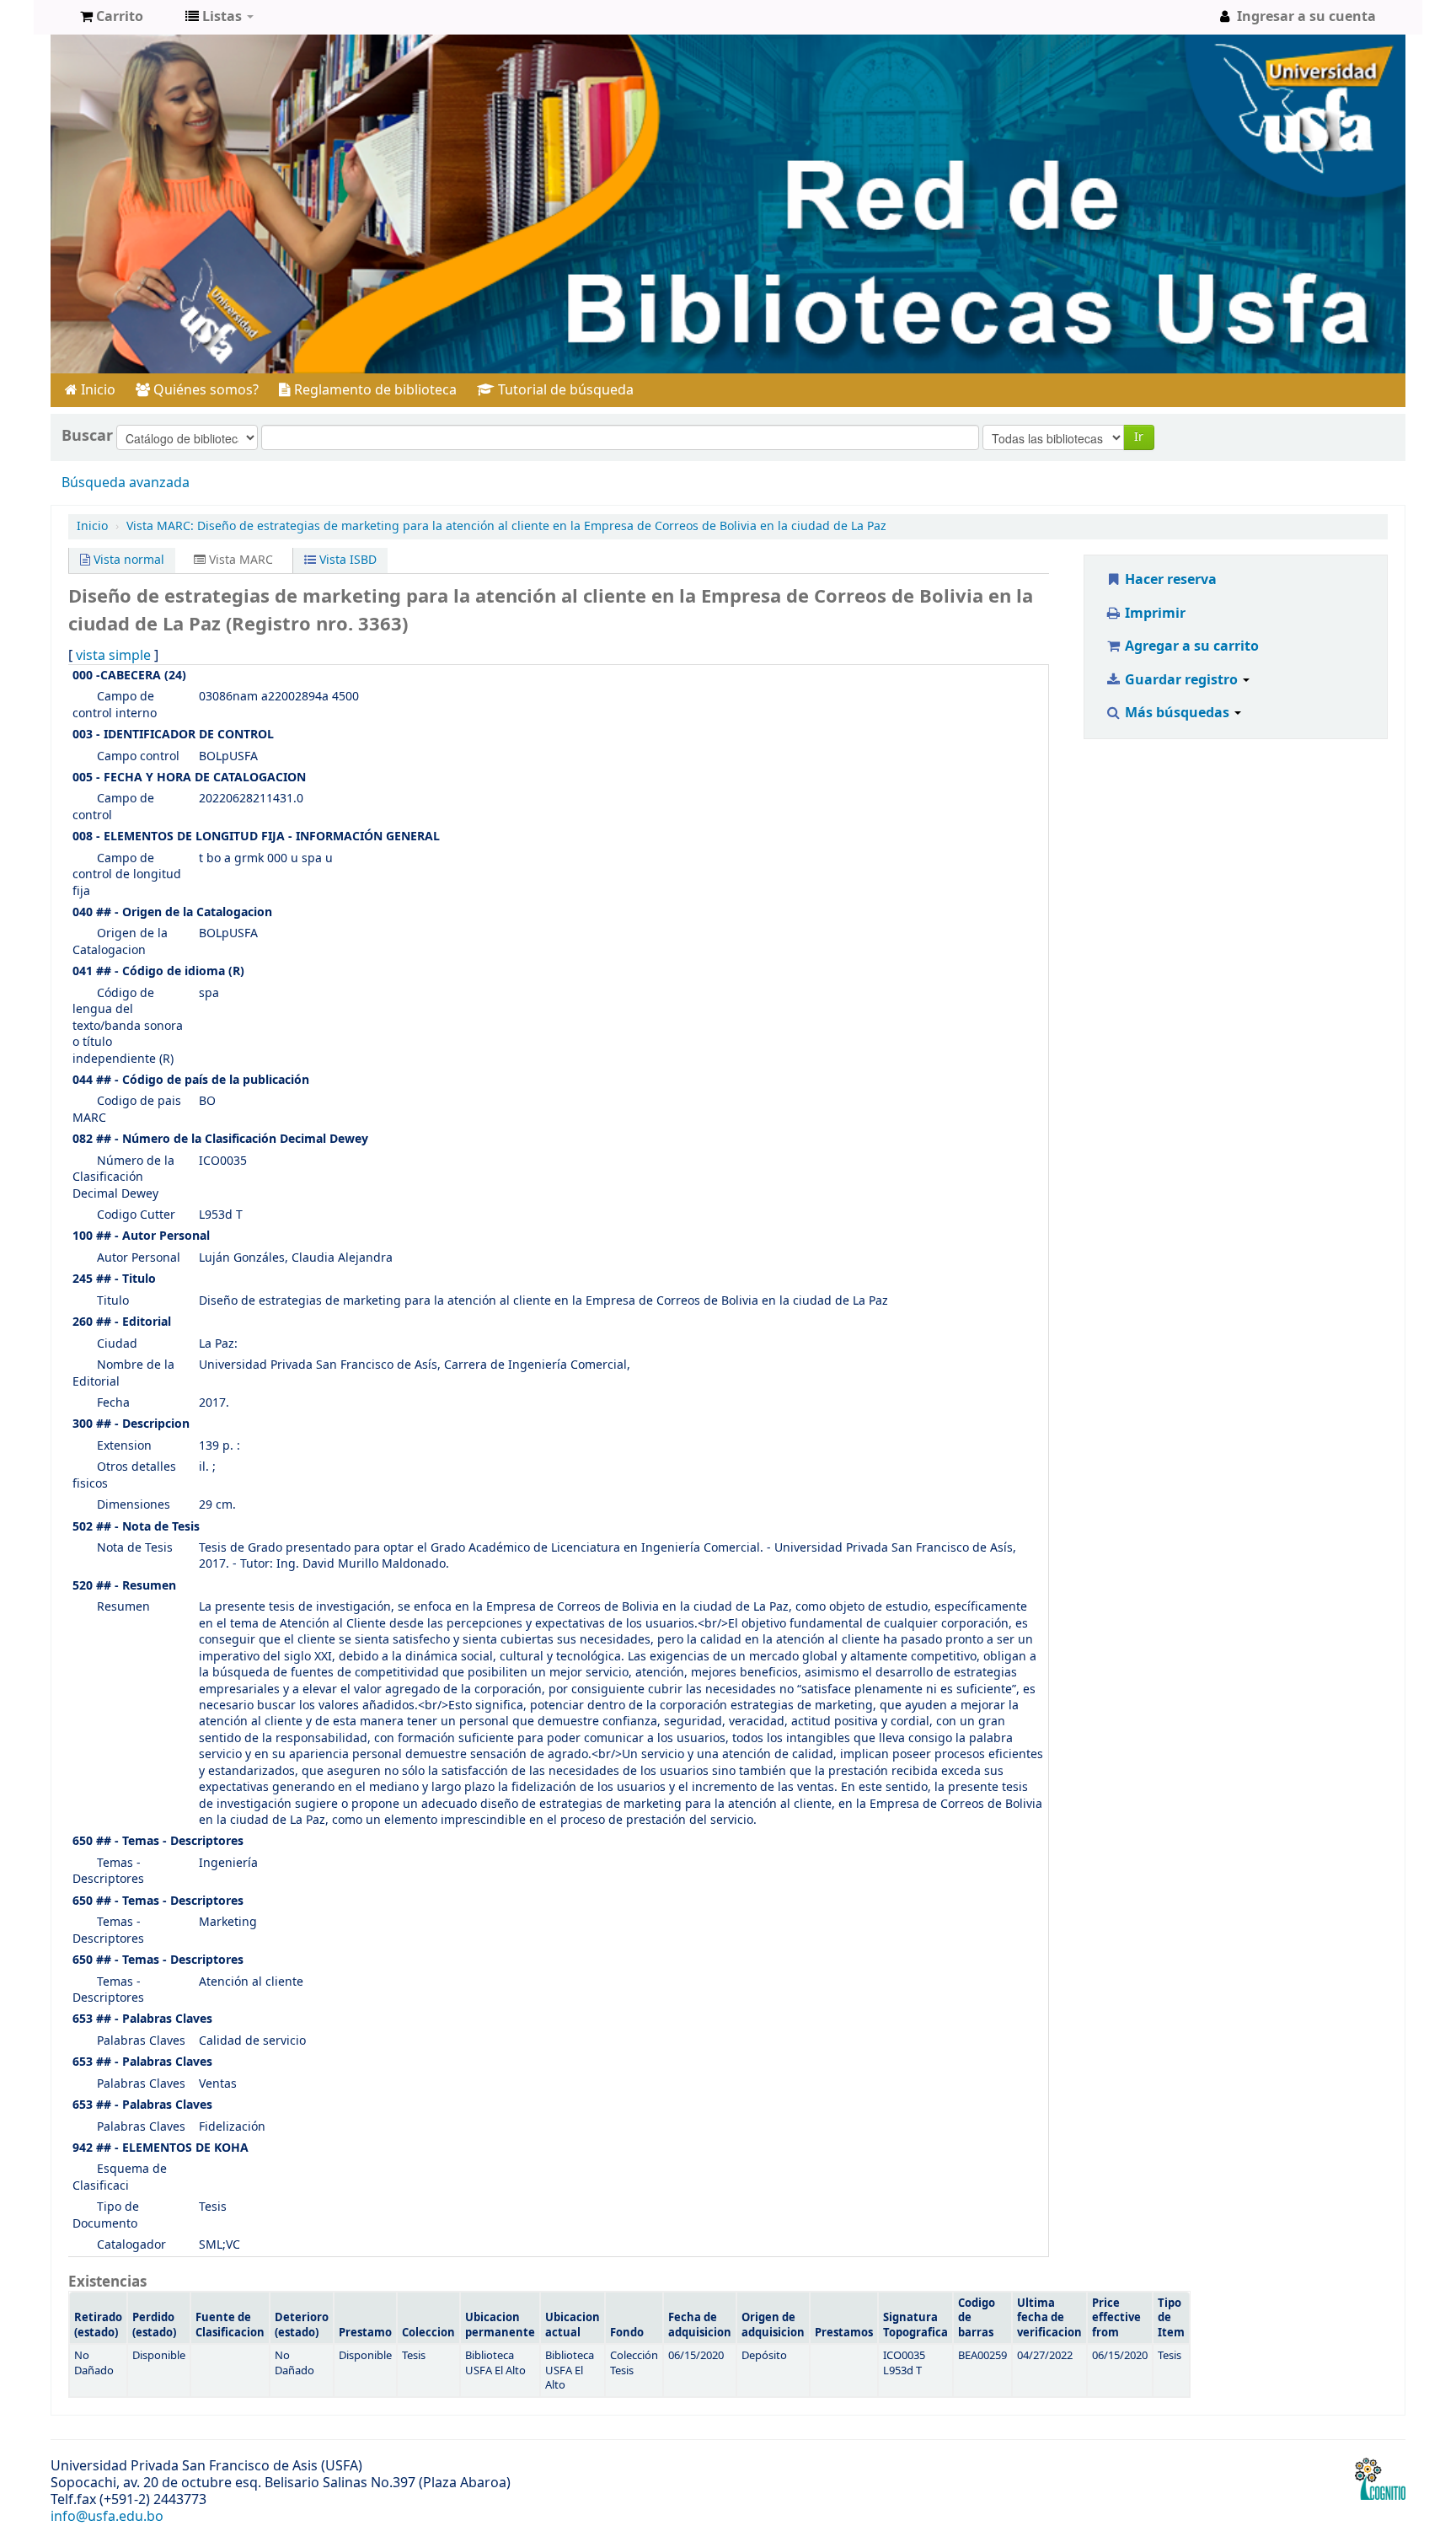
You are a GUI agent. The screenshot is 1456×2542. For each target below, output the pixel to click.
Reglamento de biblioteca (374, 390)
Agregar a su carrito (1190, 646)
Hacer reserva (1169, 580)
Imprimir (1154, 614)
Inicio (96, 390)
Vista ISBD (346, 560)
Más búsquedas (1177, 713)
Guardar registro (1181, 680)
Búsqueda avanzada (126, 483)
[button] (112, 17)
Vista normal (127, 560)
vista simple (113, 656)
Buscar (87, 436)
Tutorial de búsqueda (564, 390)
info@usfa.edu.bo (107, 2517)
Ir (1139, 437)
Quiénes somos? (204, 390)
